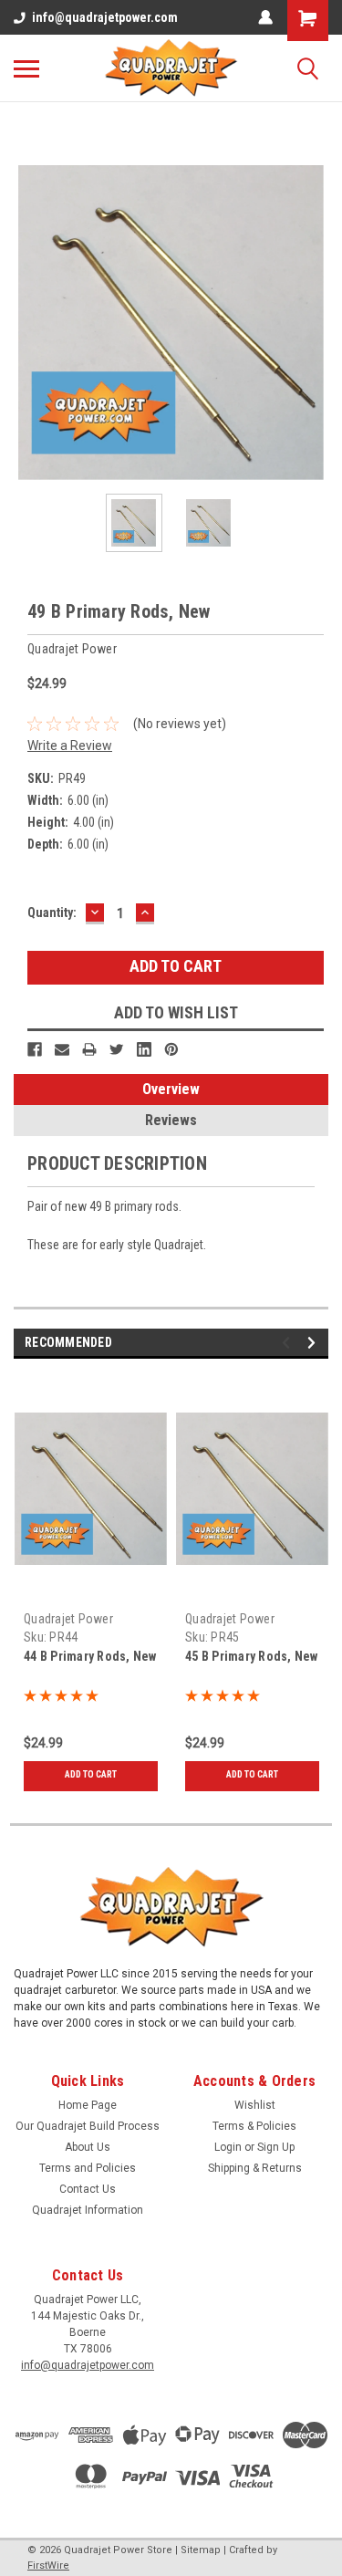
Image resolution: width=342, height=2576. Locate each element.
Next (315, 323)
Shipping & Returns (255, 2168)
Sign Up (276, 2147)
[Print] (89, 1049)
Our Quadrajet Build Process (88, 2126)
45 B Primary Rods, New (252, 1656)
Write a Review (70, 746)
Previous (27, 323)
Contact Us (88, 2189)
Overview (171, 1089)
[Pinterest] (171, 1049)
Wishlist (255, 2105)
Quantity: (52, 913)
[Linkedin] (144, 1049)
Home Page (88, 2105)
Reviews (171, 1120)
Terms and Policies (88, 2168)
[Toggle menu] (26, 68)
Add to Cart (91, 1774)
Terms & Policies (254, 2126)
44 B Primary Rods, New (90, 1656)
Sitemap (201, 2550)
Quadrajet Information (88, 2210)
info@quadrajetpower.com (105, 17)
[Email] (62, 1049)
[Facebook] (35, 1049)
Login (228, 2147)
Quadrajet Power (68, 1619)
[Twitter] (117, 1049)
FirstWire (48, 2566)
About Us (88, 2147)
